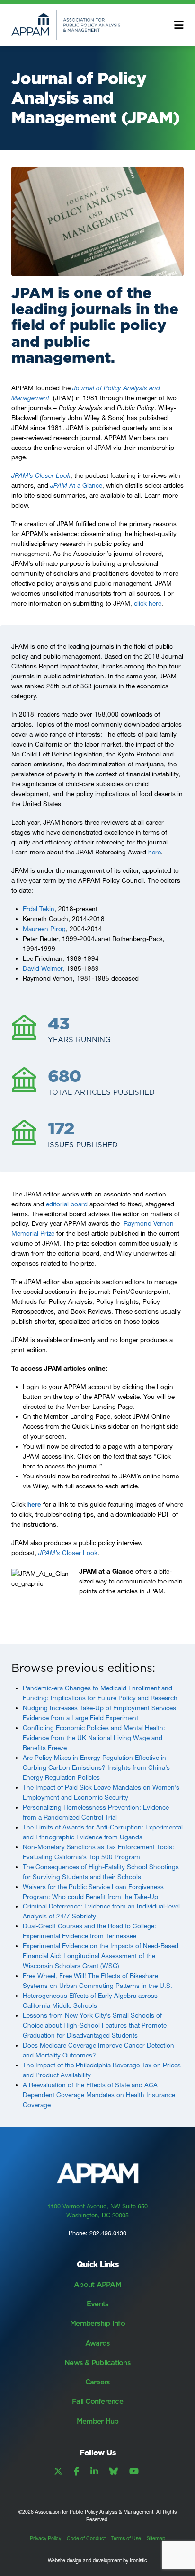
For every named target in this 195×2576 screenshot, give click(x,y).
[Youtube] (134, 2471)
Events (98, 2304)
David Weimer (43, 968)
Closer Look (68, 1553)
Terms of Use (126, 2538)
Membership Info (97, 2323)
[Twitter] (58, 2471)
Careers (98, 2382)
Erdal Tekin (39, 909)
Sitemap (156, 2538)
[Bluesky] (114, 2471)
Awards (98, 2343)
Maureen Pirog (44, 929)
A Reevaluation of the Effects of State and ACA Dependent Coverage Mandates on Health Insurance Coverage (99, 2095)
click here (148, 603)
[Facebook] (76, 2471)
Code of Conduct (86, 2538)
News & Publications (97, 2362)
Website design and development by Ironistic (97, 2561)
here (155, 852)
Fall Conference (97, 2401)
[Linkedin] (94, 2471)
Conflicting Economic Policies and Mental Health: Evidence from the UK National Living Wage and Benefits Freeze (94, 1738)
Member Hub (98, 2421)
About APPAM (97, 2284)
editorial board (67, 1204)
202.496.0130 (108, 2233)
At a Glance (76, 485)
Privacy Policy (45, 2538)
